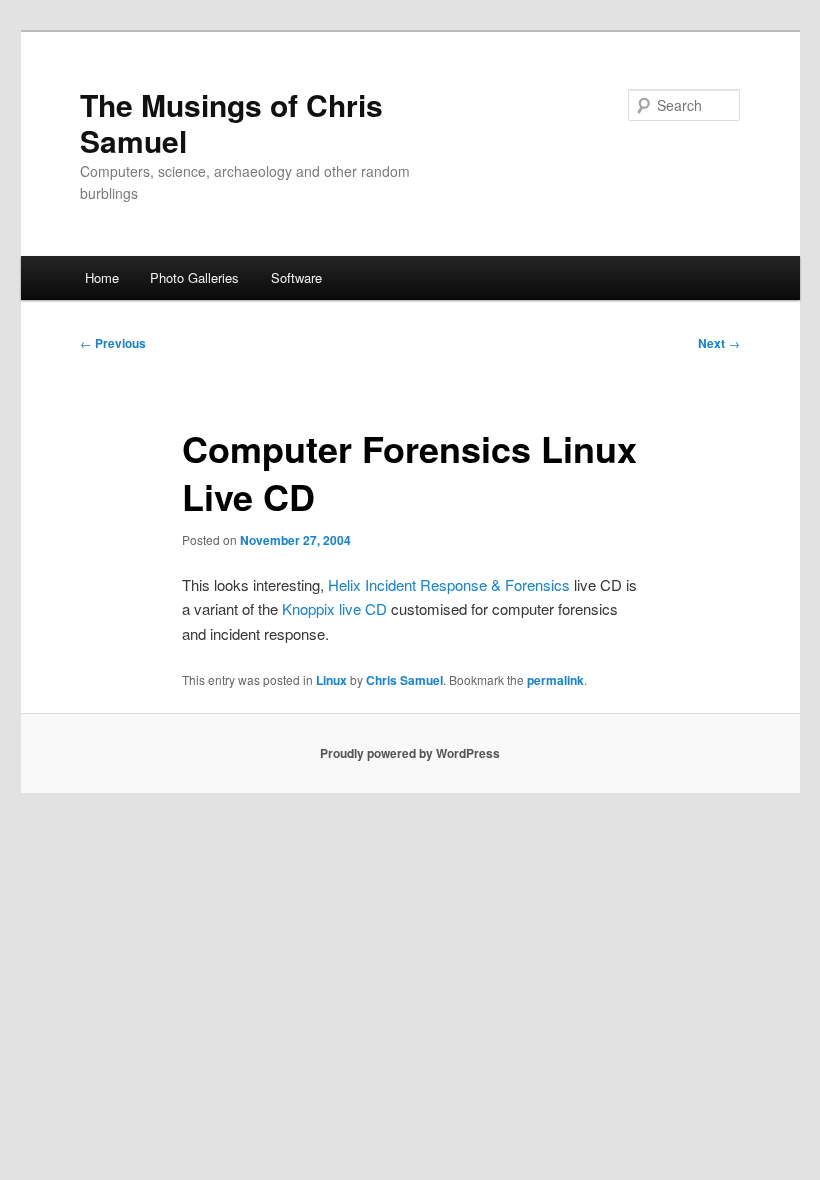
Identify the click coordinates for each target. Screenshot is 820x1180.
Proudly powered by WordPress (410, 753)
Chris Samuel (404, 680)
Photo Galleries (194, 277)
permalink (555, 680)
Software (296, 277)
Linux (331, 680)
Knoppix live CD (334, 608)
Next (719, 343)
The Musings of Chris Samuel (231, 122)
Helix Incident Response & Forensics (449, 584)
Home (102, 277)
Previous (113, 343)
